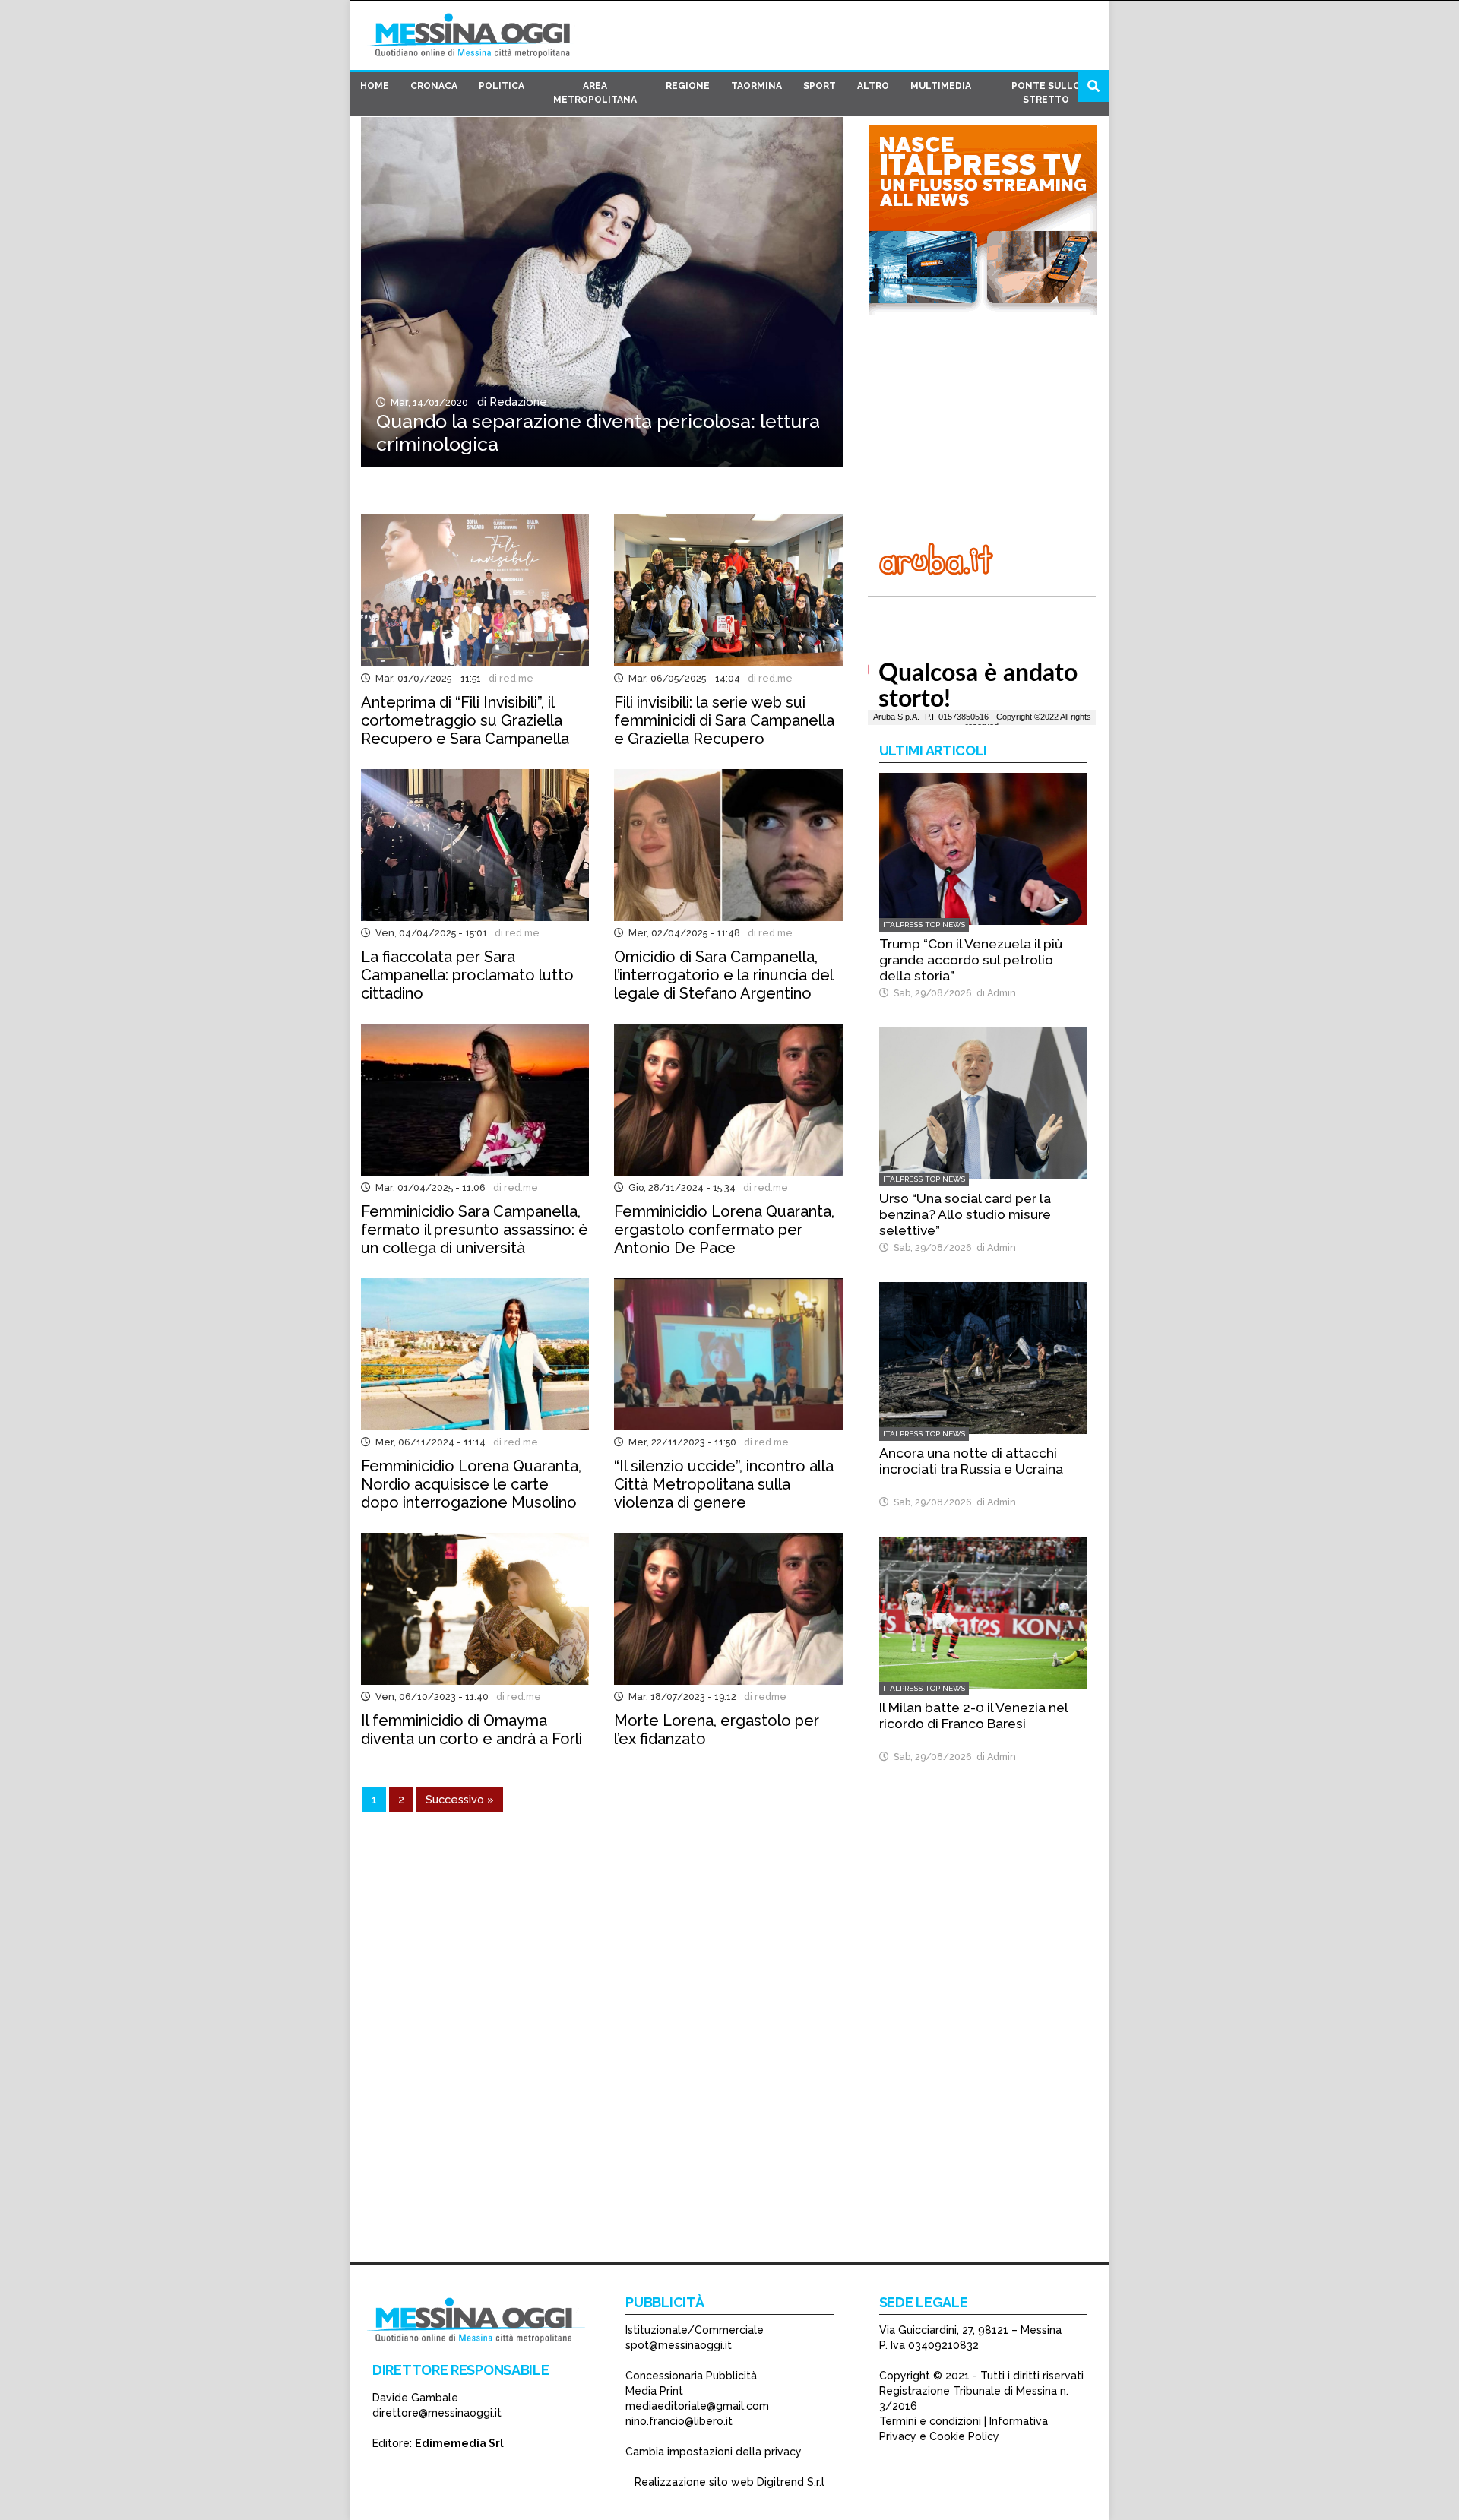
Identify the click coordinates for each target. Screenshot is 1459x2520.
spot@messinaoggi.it (679, 2345)
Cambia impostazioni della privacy (714, 2452)
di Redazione (509, 402)
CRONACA (434, 86)
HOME (375, 86)
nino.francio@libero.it (679, 2421)
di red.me (509, 678)
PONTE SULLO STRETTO (1046, 93)
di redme (763, 1697)
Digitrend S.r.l (791, 2482)
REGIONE (688, 86)
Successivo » (460, 1799)
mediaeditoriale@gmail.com (697, 2406)
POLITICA (502, 86)
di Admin (994, 993)
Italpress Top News (924, 924)
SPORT (820, 86)
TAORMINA (756, 86)
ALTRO (873, 86)
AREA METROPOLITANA (595, 93)
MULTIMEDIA (941, 86)
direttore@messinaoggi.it (437, 2413)
